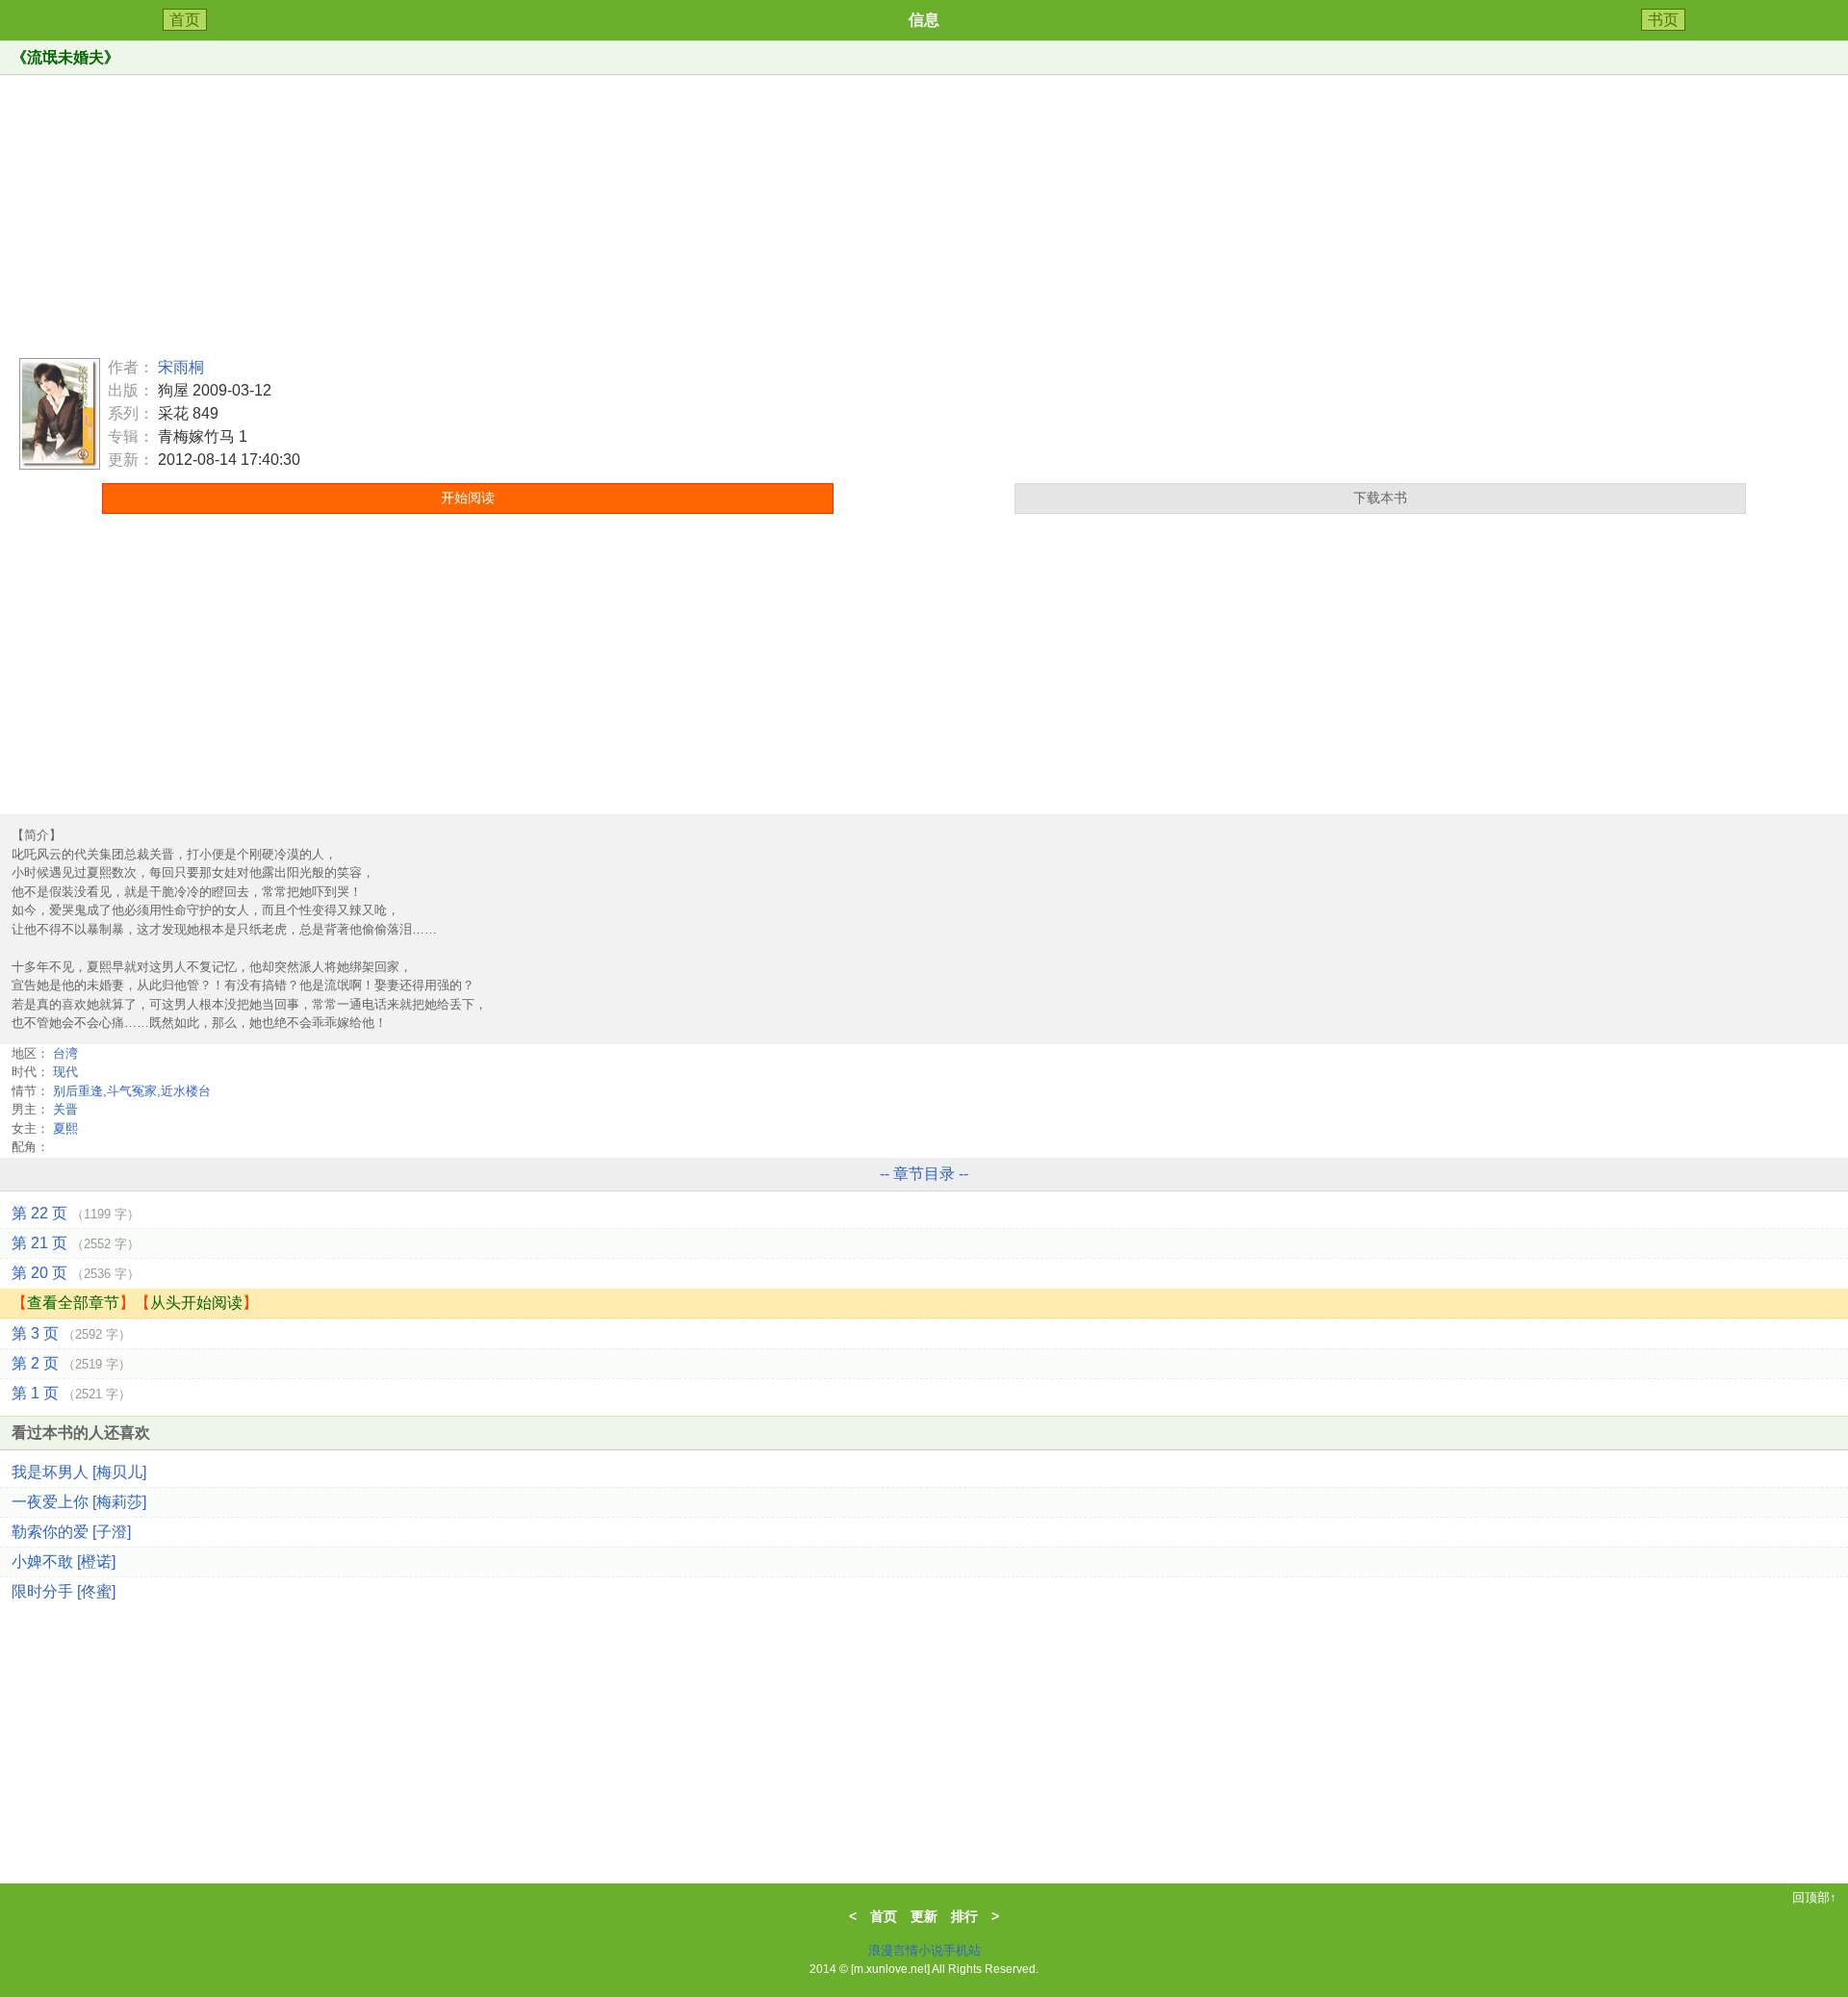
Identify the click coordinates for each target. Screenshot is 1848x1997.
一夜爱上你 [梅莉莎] (79, 1502)
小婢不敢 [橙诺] (64, 1562)
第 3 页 (71, 1333)
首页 (185, 20)
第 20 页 (76, 1273)
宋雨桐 (181, 367)
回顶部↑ (1814, 1897)
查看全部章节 (73, 1303)
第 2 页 (71, 1363)
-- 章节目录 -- (924, 1174)
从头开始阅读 (196, 1303)
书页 (1663, 20)
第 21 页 (76, 1243)
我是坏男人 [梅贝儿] (79, 1472)
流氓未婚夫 (65, 57)
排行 (964, 1916)
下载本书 (1380, 498)
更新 (924, 1916)
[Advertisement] (924, 210)
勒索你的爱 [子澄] (71, 1532)
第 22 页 (76, 1213)
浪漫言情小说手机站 (924, 1950)
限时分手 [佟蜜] (64, 1591)
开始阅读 (468, 498)
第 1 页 (71, 1393)
